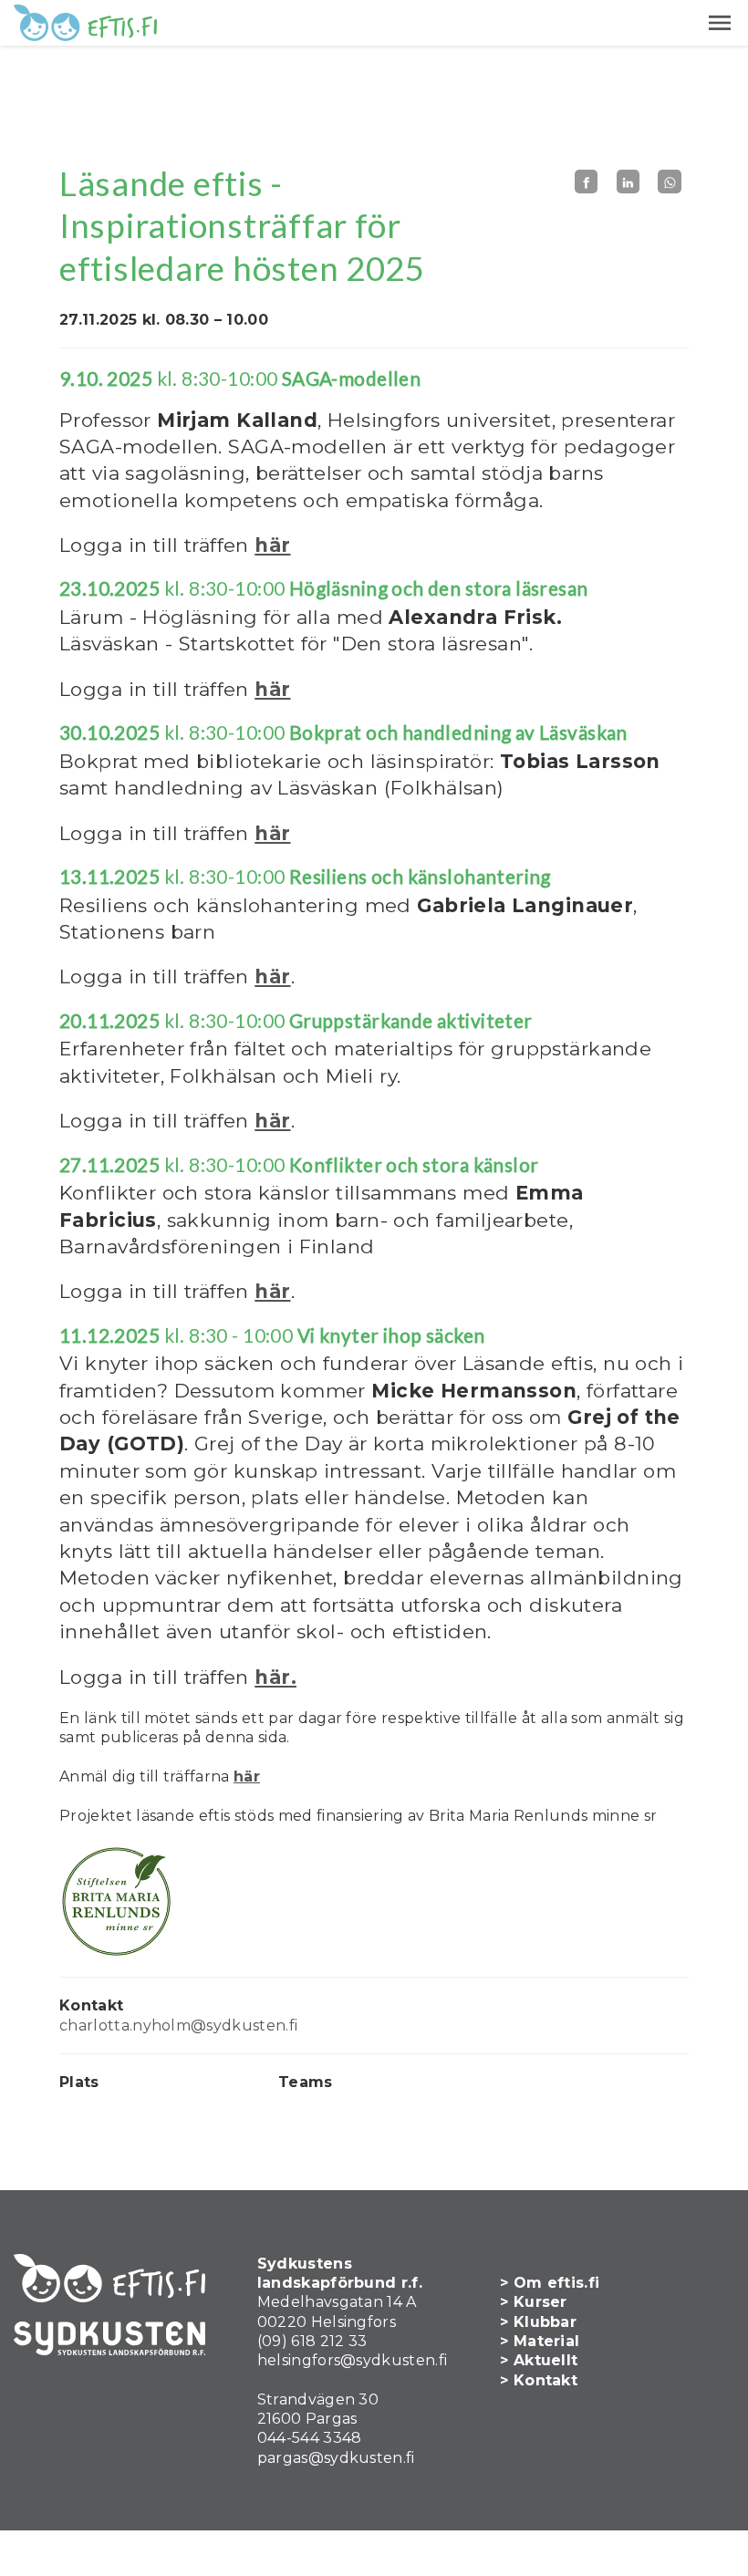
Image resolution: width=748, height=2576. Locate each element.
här (272, 545)
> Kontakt (539, 2380)
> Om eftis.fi (550, 2283)
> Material (540, 2341)
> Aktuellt (539, 2360)
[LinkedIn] (629, 182)
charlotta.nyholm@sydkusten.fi (178, 2025)
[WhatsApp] (670, 182)
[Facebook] (587, 182)
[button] (720, 23)
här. (275, 1677)
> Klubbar (538, 2322)
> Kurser (534, 2302)
